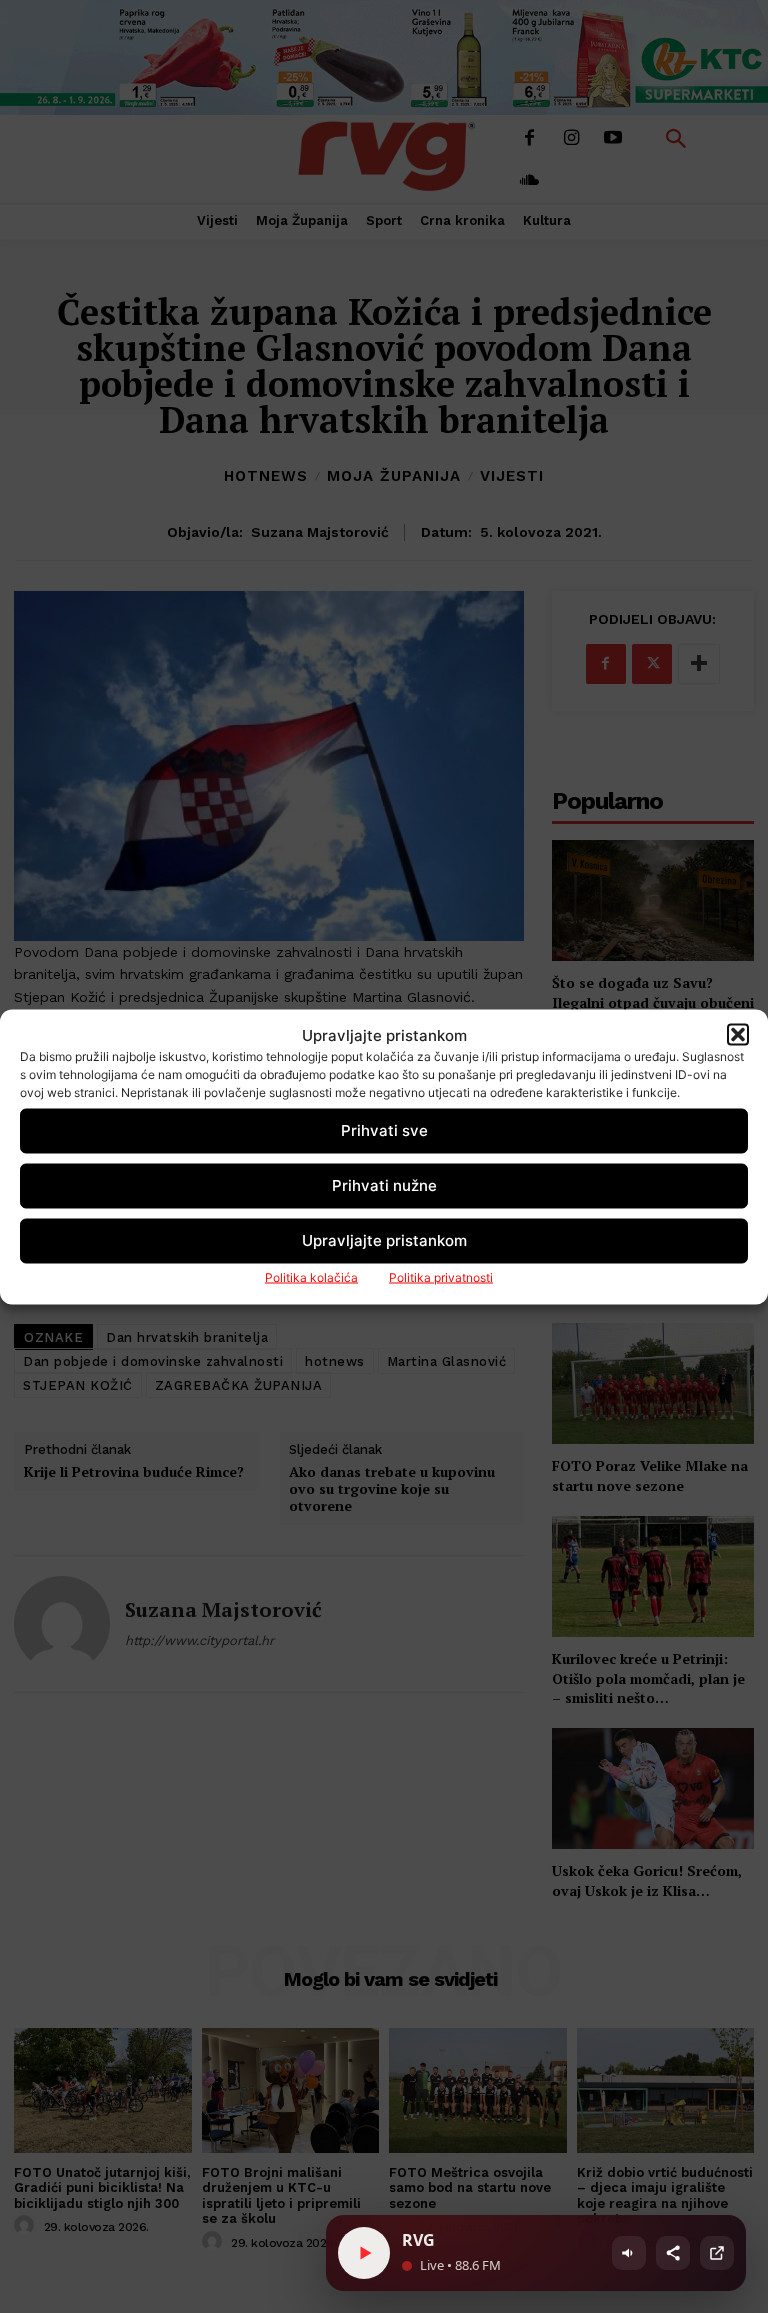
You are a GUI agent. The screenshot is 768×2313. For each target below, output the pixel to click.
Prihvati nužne (384, 1185)
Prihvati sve (384, 1130)
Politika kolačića (311, 1276)
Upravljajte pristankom (384, 1240)
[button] (738, 1035)
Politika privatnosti (441, 1276)
